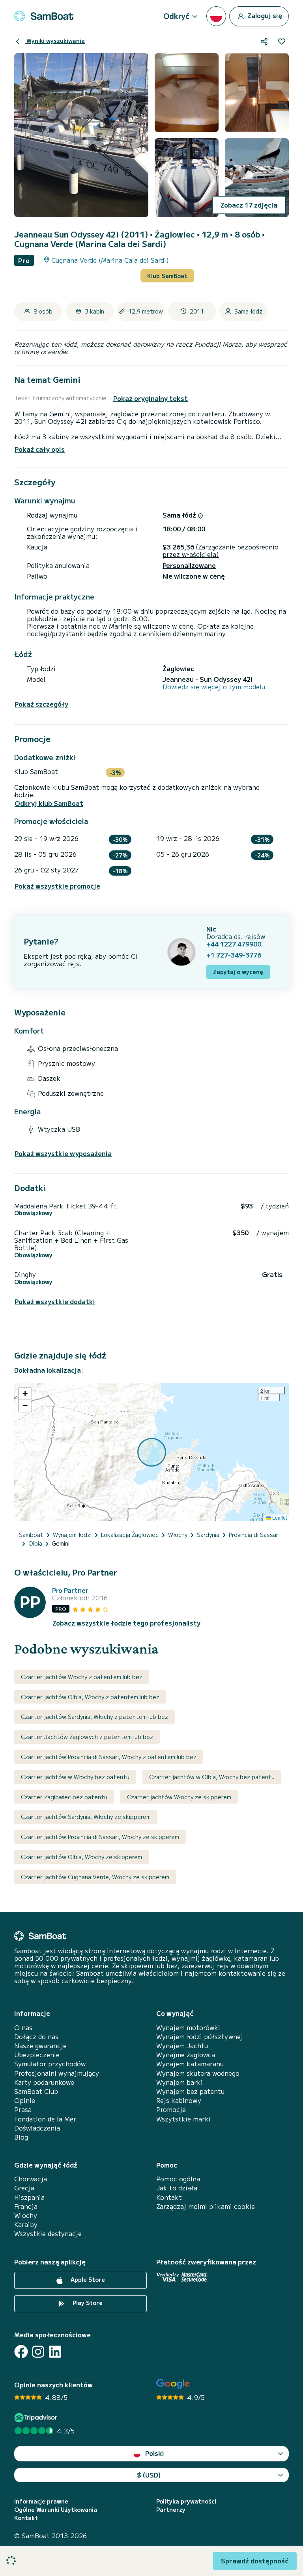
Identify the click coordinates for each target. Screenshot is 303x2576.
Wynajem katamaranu (190, 2064)
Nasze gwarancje (40, 2046)
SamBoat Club (36, 2091)
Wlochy (26, 2215)
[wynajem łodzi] (44, 16)
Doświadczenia (37, 2128)
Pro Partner (70, 1590)
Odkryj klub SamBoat (49, 803)
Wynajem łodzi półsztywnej (200, 2037)
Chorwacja (31, 2179)
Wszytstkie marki (183, 2119)
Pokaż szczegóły (41, 704)
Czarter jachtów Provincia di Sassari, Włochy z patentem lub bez (109, 1757)
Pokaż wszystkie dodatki (55, 1302)
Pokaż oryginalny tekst (151, 398)
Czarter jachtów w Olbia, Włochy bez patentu (212, 1777)
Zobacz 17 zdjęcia (249, 205)
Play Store (87, 2303)
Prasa (23, 2109)
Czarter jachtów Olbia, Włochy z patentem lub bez (90, 1697)
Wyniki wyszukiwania (55, 41)
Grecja (24, 2188)
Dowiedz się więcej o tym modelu (214, 687)
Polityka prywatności (186, 2501)
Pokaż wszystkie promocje (57, 886)
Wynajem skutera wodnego (198, 2073)
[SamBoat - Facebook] (21, 2352)
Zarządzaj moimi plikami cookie (206, 2206)
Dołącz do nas (36, 2037)
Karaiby (26, 2224)
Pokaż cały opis (40, 449)
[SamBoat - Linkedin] (55, 2352)
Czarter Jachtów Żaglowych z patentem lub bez (87, 1737)
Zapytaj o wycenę (238, 972)
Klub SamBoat (167, 276)
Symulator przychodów (50, 2064)
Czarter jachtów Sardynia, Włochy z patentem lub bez (94, 1717)
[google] (173, 2384)
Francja (26, 2206)
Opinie (25, 2100)
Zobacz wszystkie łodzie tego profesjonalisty (126, 1623)
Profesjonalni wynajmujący (57, 2073)
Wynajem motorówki (188, 2028)
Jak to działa (177, 2188)
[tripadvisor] (37, 2417)
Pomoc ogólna (178, 2179)
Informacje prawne (41, 2501)
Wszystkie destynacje (48, 2234)
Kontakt (169, 2197)
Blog (21, 2137)
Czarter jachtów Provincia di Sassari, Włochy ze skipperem (100, 1837)
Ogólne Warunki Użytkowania (56, 2510)
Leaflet (279, 1517)
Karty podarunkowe (44, 2082)
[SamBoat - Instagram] (38, 2352)
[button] (25, 1394)
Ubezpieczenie (37, 2055)
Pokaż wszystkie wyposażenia (63, 1153)
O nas (23, 2028)
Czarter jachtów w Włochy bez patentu (75, 1777)
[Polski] (216, 16)
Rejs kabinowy (179, 2100)
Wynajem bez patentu (190, 2091)
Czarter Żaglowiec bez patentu (64, 1797)
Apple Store (87, 2279)
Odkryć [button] (176, 16)
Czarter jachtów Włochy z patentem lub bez (82, 1677)
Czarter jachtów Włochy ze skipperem (179, 1797)
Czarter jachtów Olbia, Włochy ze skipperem (81, 1857)
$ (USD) (149, 2475)
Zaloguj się (264, 15)
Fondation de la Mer (45, 2119)
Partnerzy (171, 2510)
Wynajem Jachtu (182, 2046)
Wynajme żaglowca (186, 2055)
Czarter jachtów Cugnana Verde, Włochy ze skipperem (95, 1877)
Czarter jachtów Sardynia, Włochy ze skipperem (86, 1817)
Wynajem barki (180, 2082)
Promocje (171, 2109)
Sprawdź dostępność (255, 2561)
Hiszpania (29, 2197)
